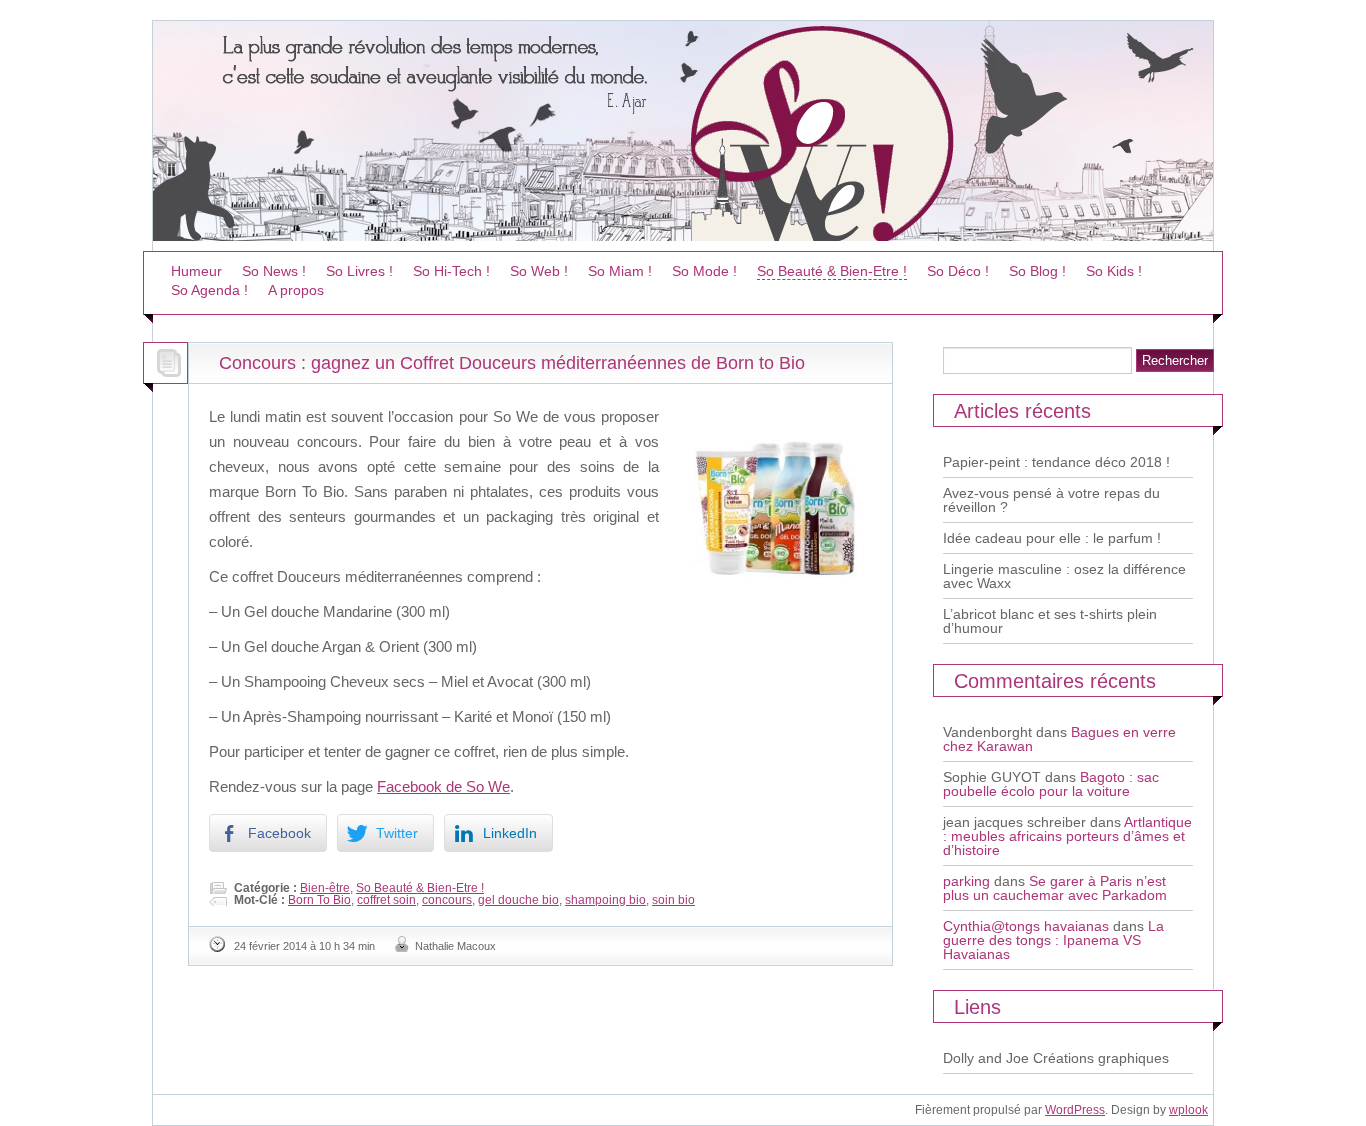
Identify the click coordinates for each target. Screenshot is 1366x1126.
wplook (1188, 1110)
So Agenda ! (209, 290)
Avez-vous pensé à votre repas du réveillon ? (1051, 500)
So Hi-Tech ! (451, 271)
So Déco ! (958, 271)
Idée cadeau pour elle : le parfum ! (1052, 538)
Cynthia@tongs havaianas (1026, 926)
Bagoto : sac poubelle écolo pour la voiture (1051, 784)
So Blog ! (1037, 271)
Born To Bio (319, 900)
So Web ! (539, 271)
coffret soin (386, 900)
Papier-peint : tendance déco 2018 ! (1056, 462)
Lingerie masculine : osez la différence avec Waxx (1064, 576)
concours (447, 900)
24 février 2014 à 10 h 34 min (304, 946)
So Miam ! (620, 271)
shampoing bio (605, 900)
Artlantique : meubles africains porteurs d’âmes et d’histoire (1067, 836)
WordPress (1075, 1110)
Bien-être (325, 888)
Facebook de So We (443, 786)
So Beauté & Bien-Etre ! (832, 271)
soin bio (673, 900)
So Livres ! (359, 271)
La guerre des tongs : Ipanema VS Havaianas (1053, 940)
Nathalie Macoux (455, 946)
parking (966, 881)
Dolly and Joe (986, 1058)
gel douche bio (518, 900)
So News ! (274, 271)
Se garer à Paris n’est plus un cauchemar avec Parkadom (1055, 888)
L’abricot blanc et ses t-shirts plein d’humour (1050, 621)
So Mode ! (704, 271)
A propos (296, 290)
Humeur (196, 271)
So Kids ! (1114, 271)
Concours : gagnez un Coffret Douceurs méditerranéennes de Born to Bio (512, 363)
